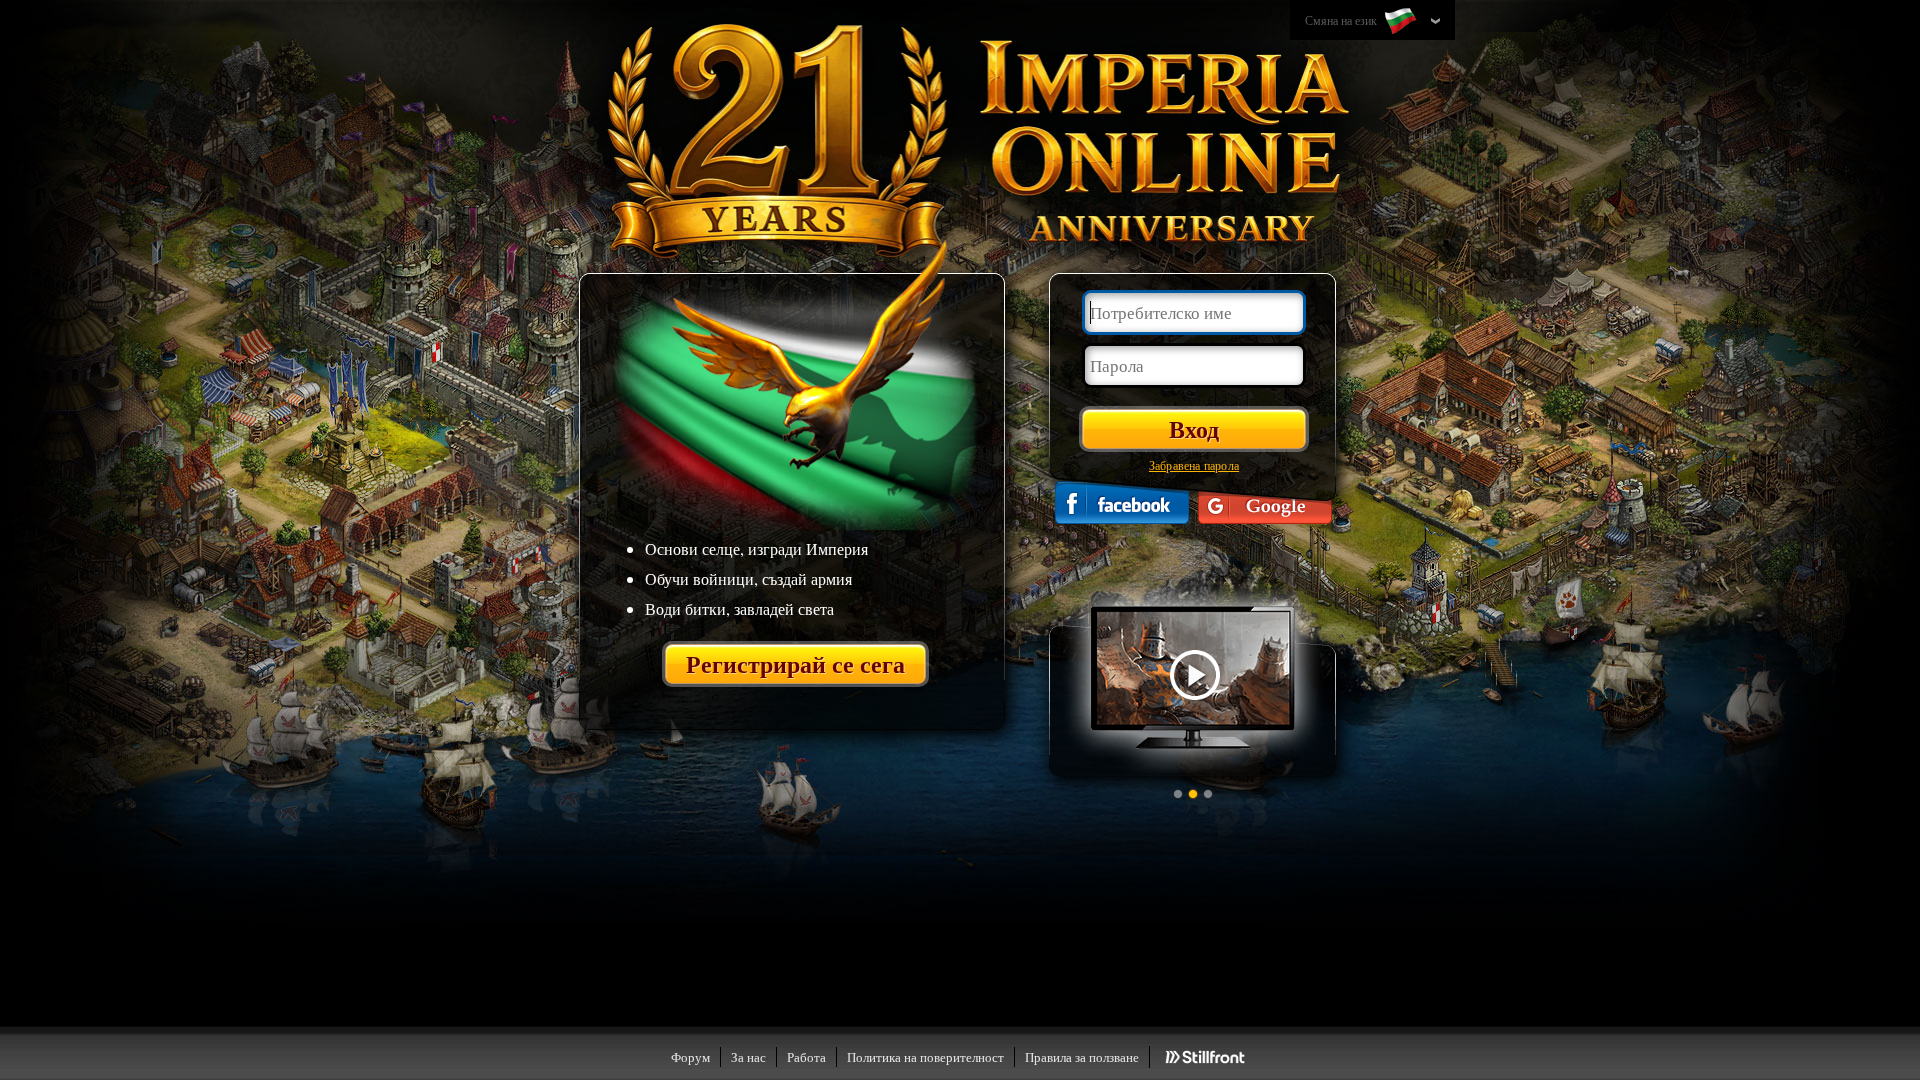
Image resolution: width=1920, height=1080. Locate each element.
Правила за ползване (1082, 1057)
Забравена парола (1194, 465)
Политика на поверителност (925, 1057)
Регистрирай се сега (795, 663)
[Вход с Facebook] (1122, 502)
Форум (690, 1057)
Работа (806, 1057)
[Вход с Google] (1265, 502)
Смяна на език (1342, 20)
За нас (748, 1057)
